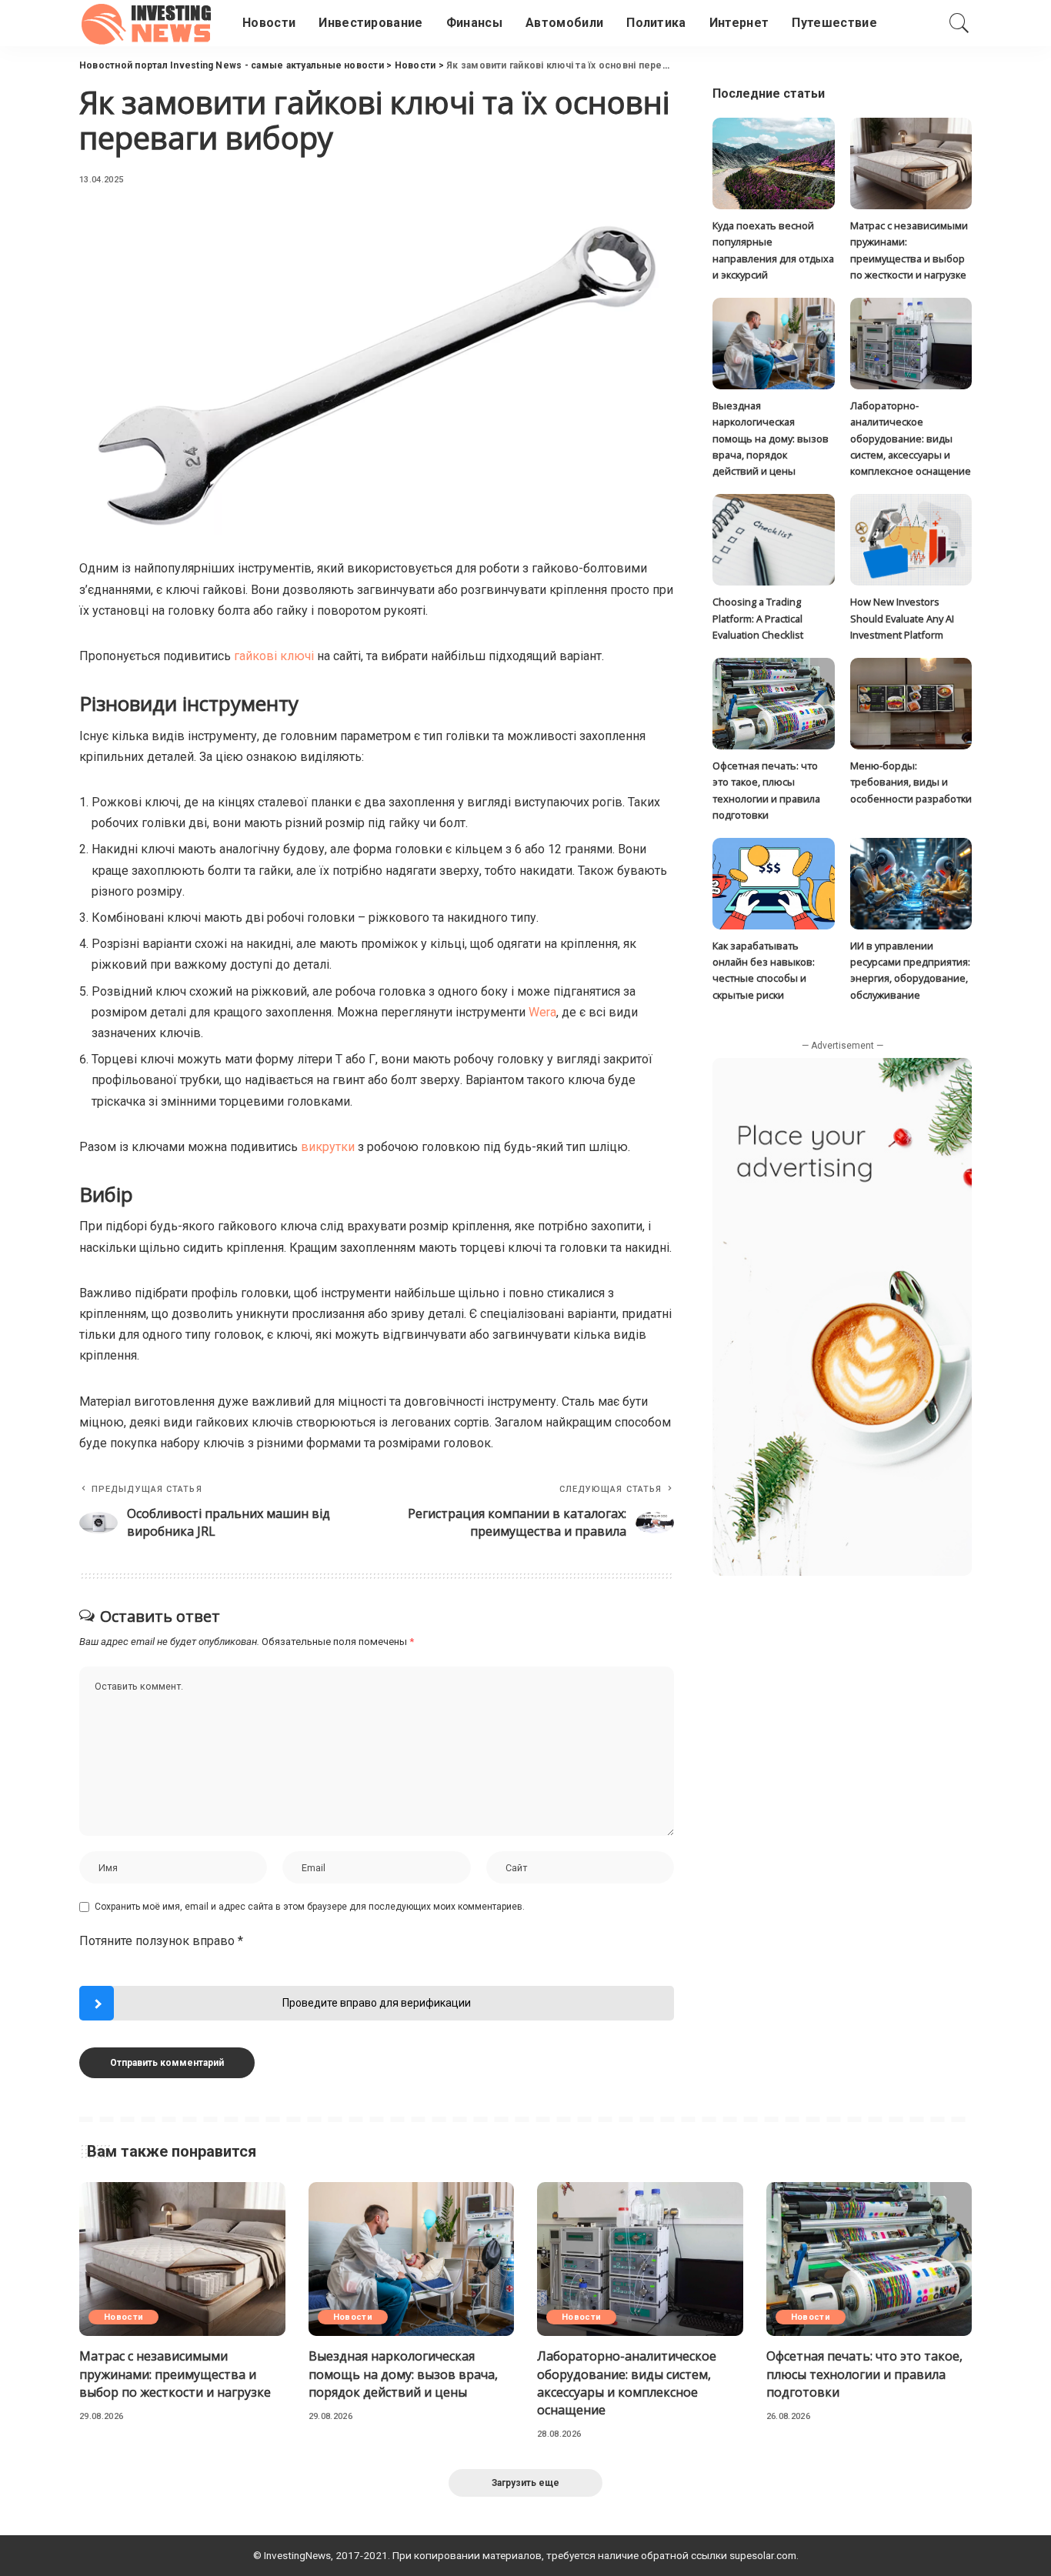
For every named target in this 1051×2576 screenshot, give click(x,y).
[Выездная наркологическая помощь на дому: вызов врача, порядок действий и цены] (773, 344)
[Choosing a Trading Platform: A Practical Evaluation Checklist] (773, 540)
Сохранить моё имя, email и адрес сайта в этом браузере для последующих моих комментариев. (310, 1907)
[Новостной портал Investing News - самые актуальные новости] (149, 23)
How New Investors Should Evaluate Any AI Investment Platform (902, 618)
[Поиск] (959, 23)
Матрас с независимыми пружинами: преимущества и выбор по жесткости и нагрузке (175, 2374)
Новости (123, 2317)
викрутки (328, 1147)
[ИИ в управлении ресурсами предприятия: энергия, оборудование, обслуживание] (911, 884)
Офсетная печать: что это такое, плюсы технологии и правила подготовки (864, 2374)
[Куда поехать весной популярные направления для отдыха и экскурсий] (773, 164)
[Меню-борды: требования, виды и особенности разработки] (911, 704)
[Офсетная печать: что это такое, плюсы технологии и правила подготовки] (773, 704)
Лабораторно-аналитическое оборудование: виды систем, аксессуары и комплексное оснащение (911, 438)
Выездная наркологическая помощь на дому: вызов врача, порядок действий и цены (771, 438)
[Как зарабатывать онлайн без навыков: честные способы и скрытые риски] (773, 884)
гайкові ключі (274, 656)
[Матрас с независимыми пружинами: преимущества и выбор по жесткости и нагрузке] (911, 164)
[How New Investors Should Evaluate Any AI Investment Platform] (911, 540)
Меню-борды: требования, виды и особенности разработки (911, 782)
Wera (542, 1012)
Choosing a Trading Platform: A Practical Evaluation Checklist (758, 618)
